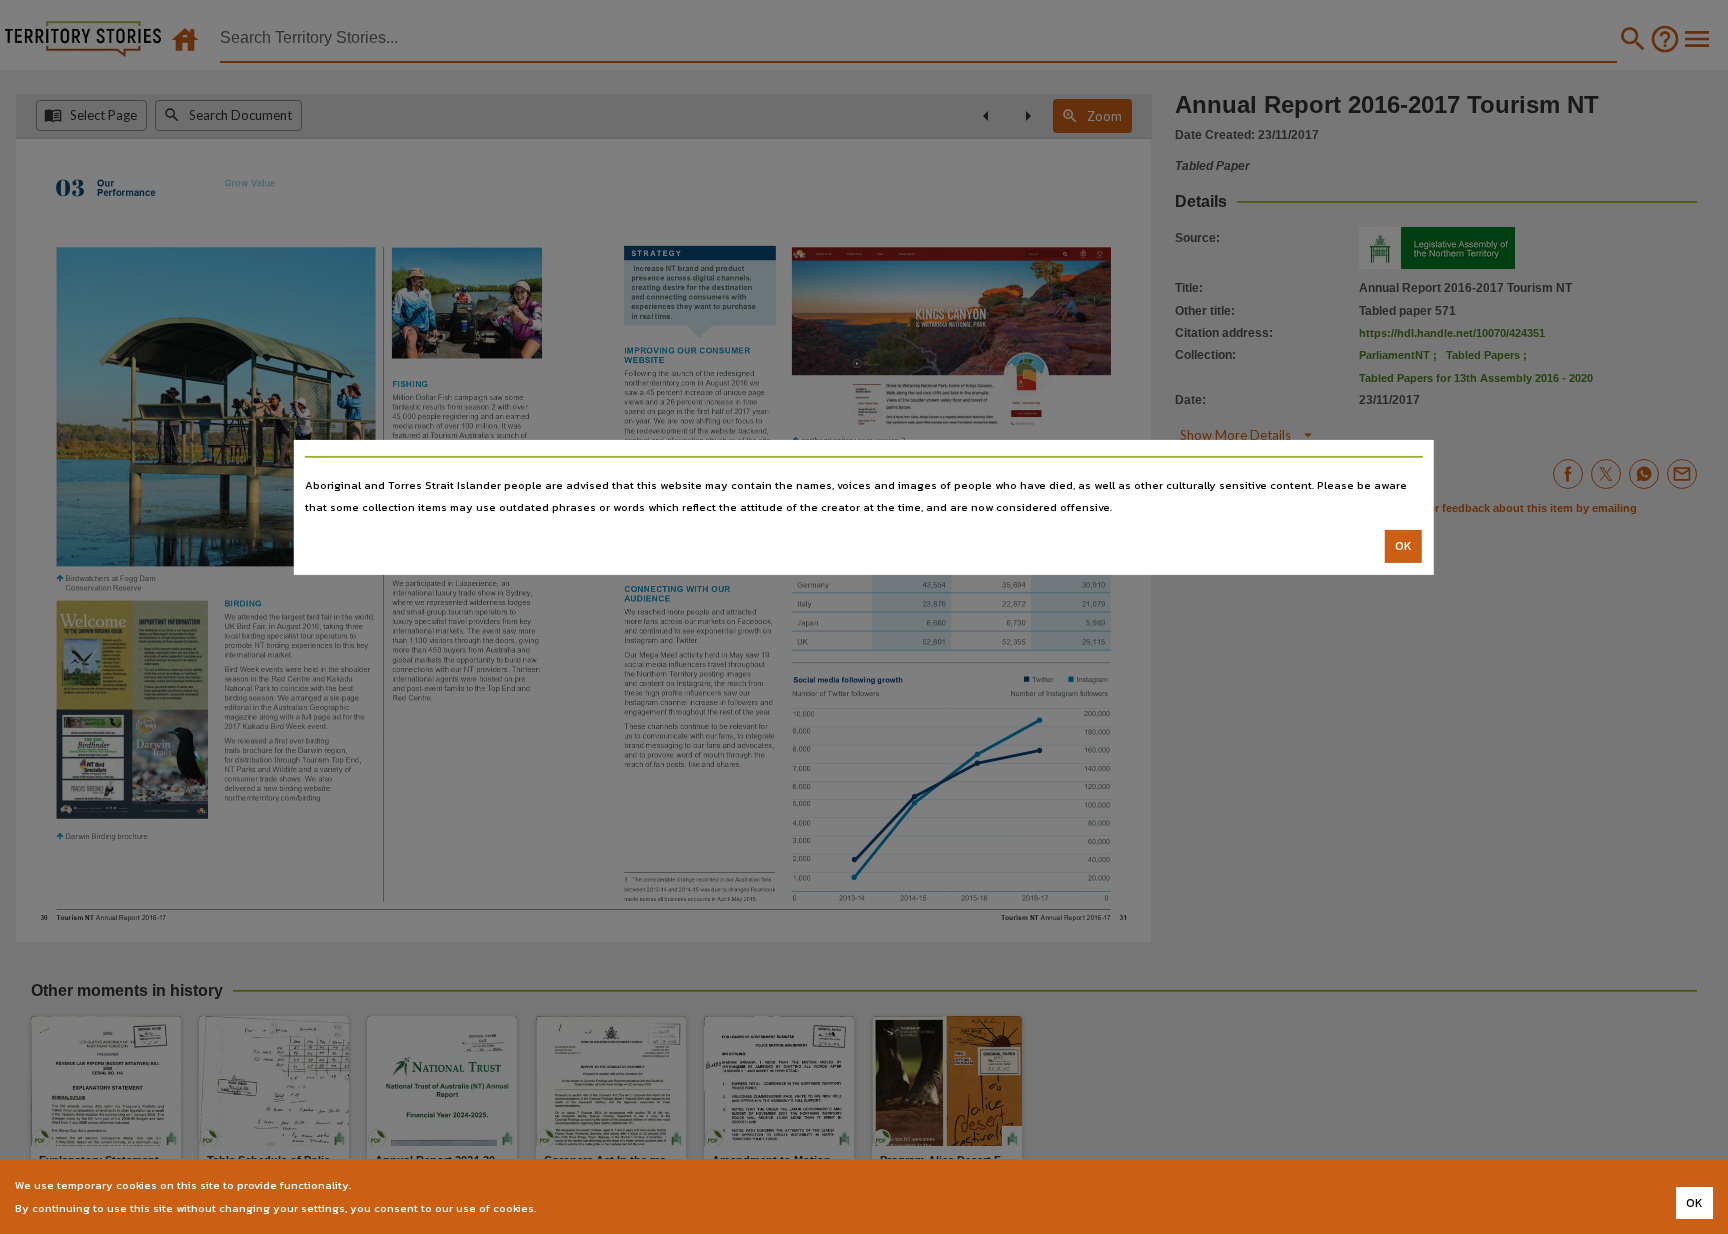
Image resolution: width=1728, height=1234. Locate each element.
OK (1403, 546)
